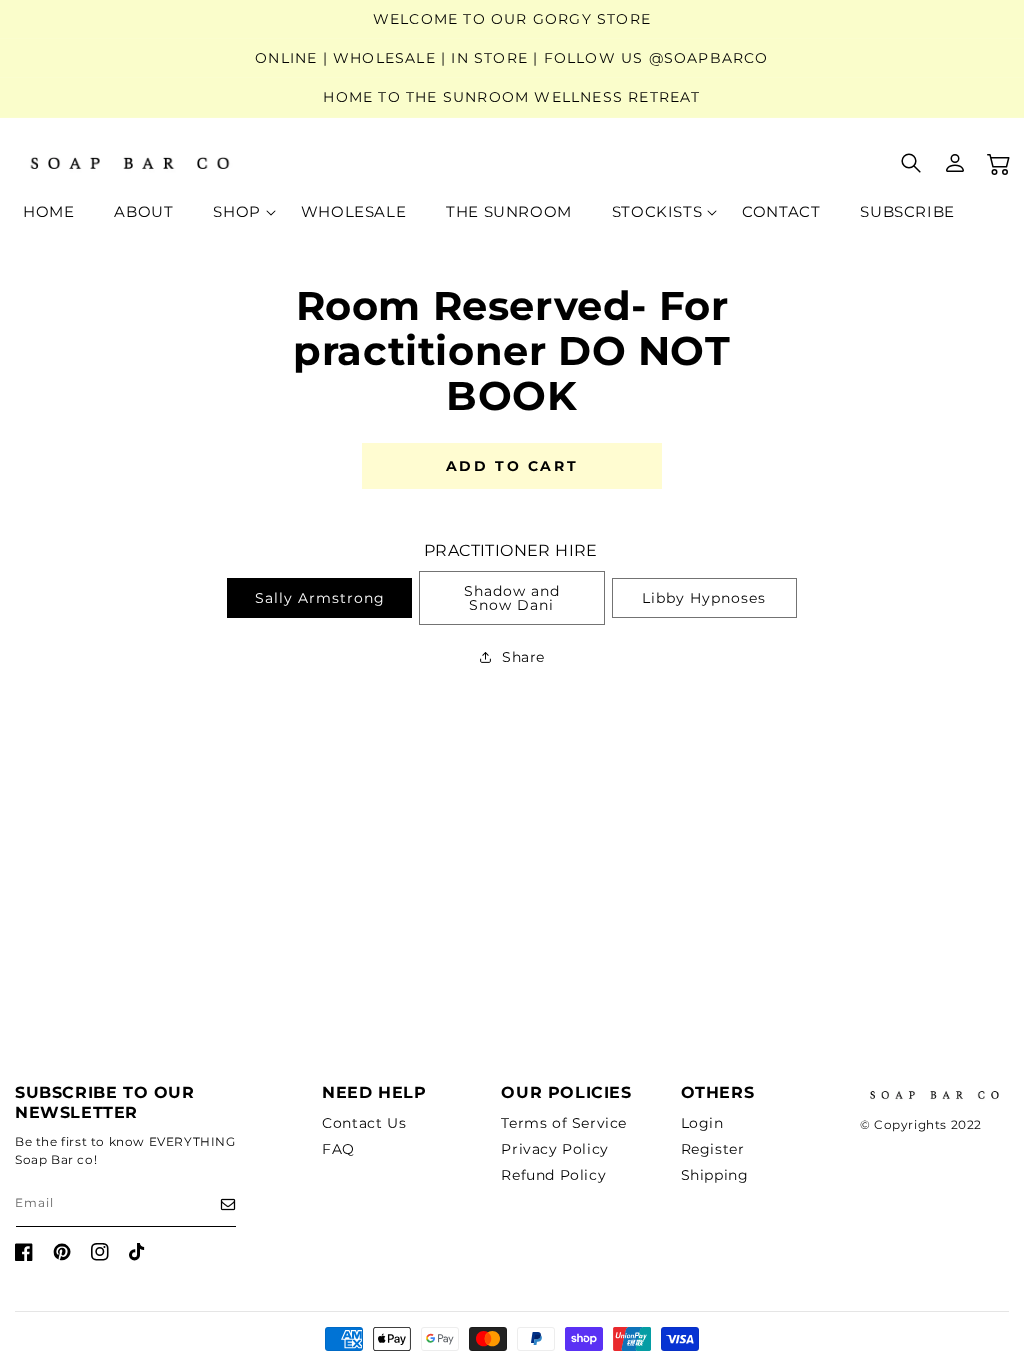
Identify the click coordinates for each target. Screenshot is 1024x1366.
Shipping (715, 1175)
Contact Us (364, 1123)
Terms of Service (564, 1123)
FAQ (338, 1149)
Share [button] (523, 657)
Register (713, 1149)
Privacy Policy (554, 1149)
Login (702, 1123)
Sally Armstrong (320, 598)
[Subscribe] (214, 1204)
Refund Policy (553, 1175)
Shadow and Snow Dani (512, 598)
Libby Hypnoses (704, 598)
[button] (236, 212)
